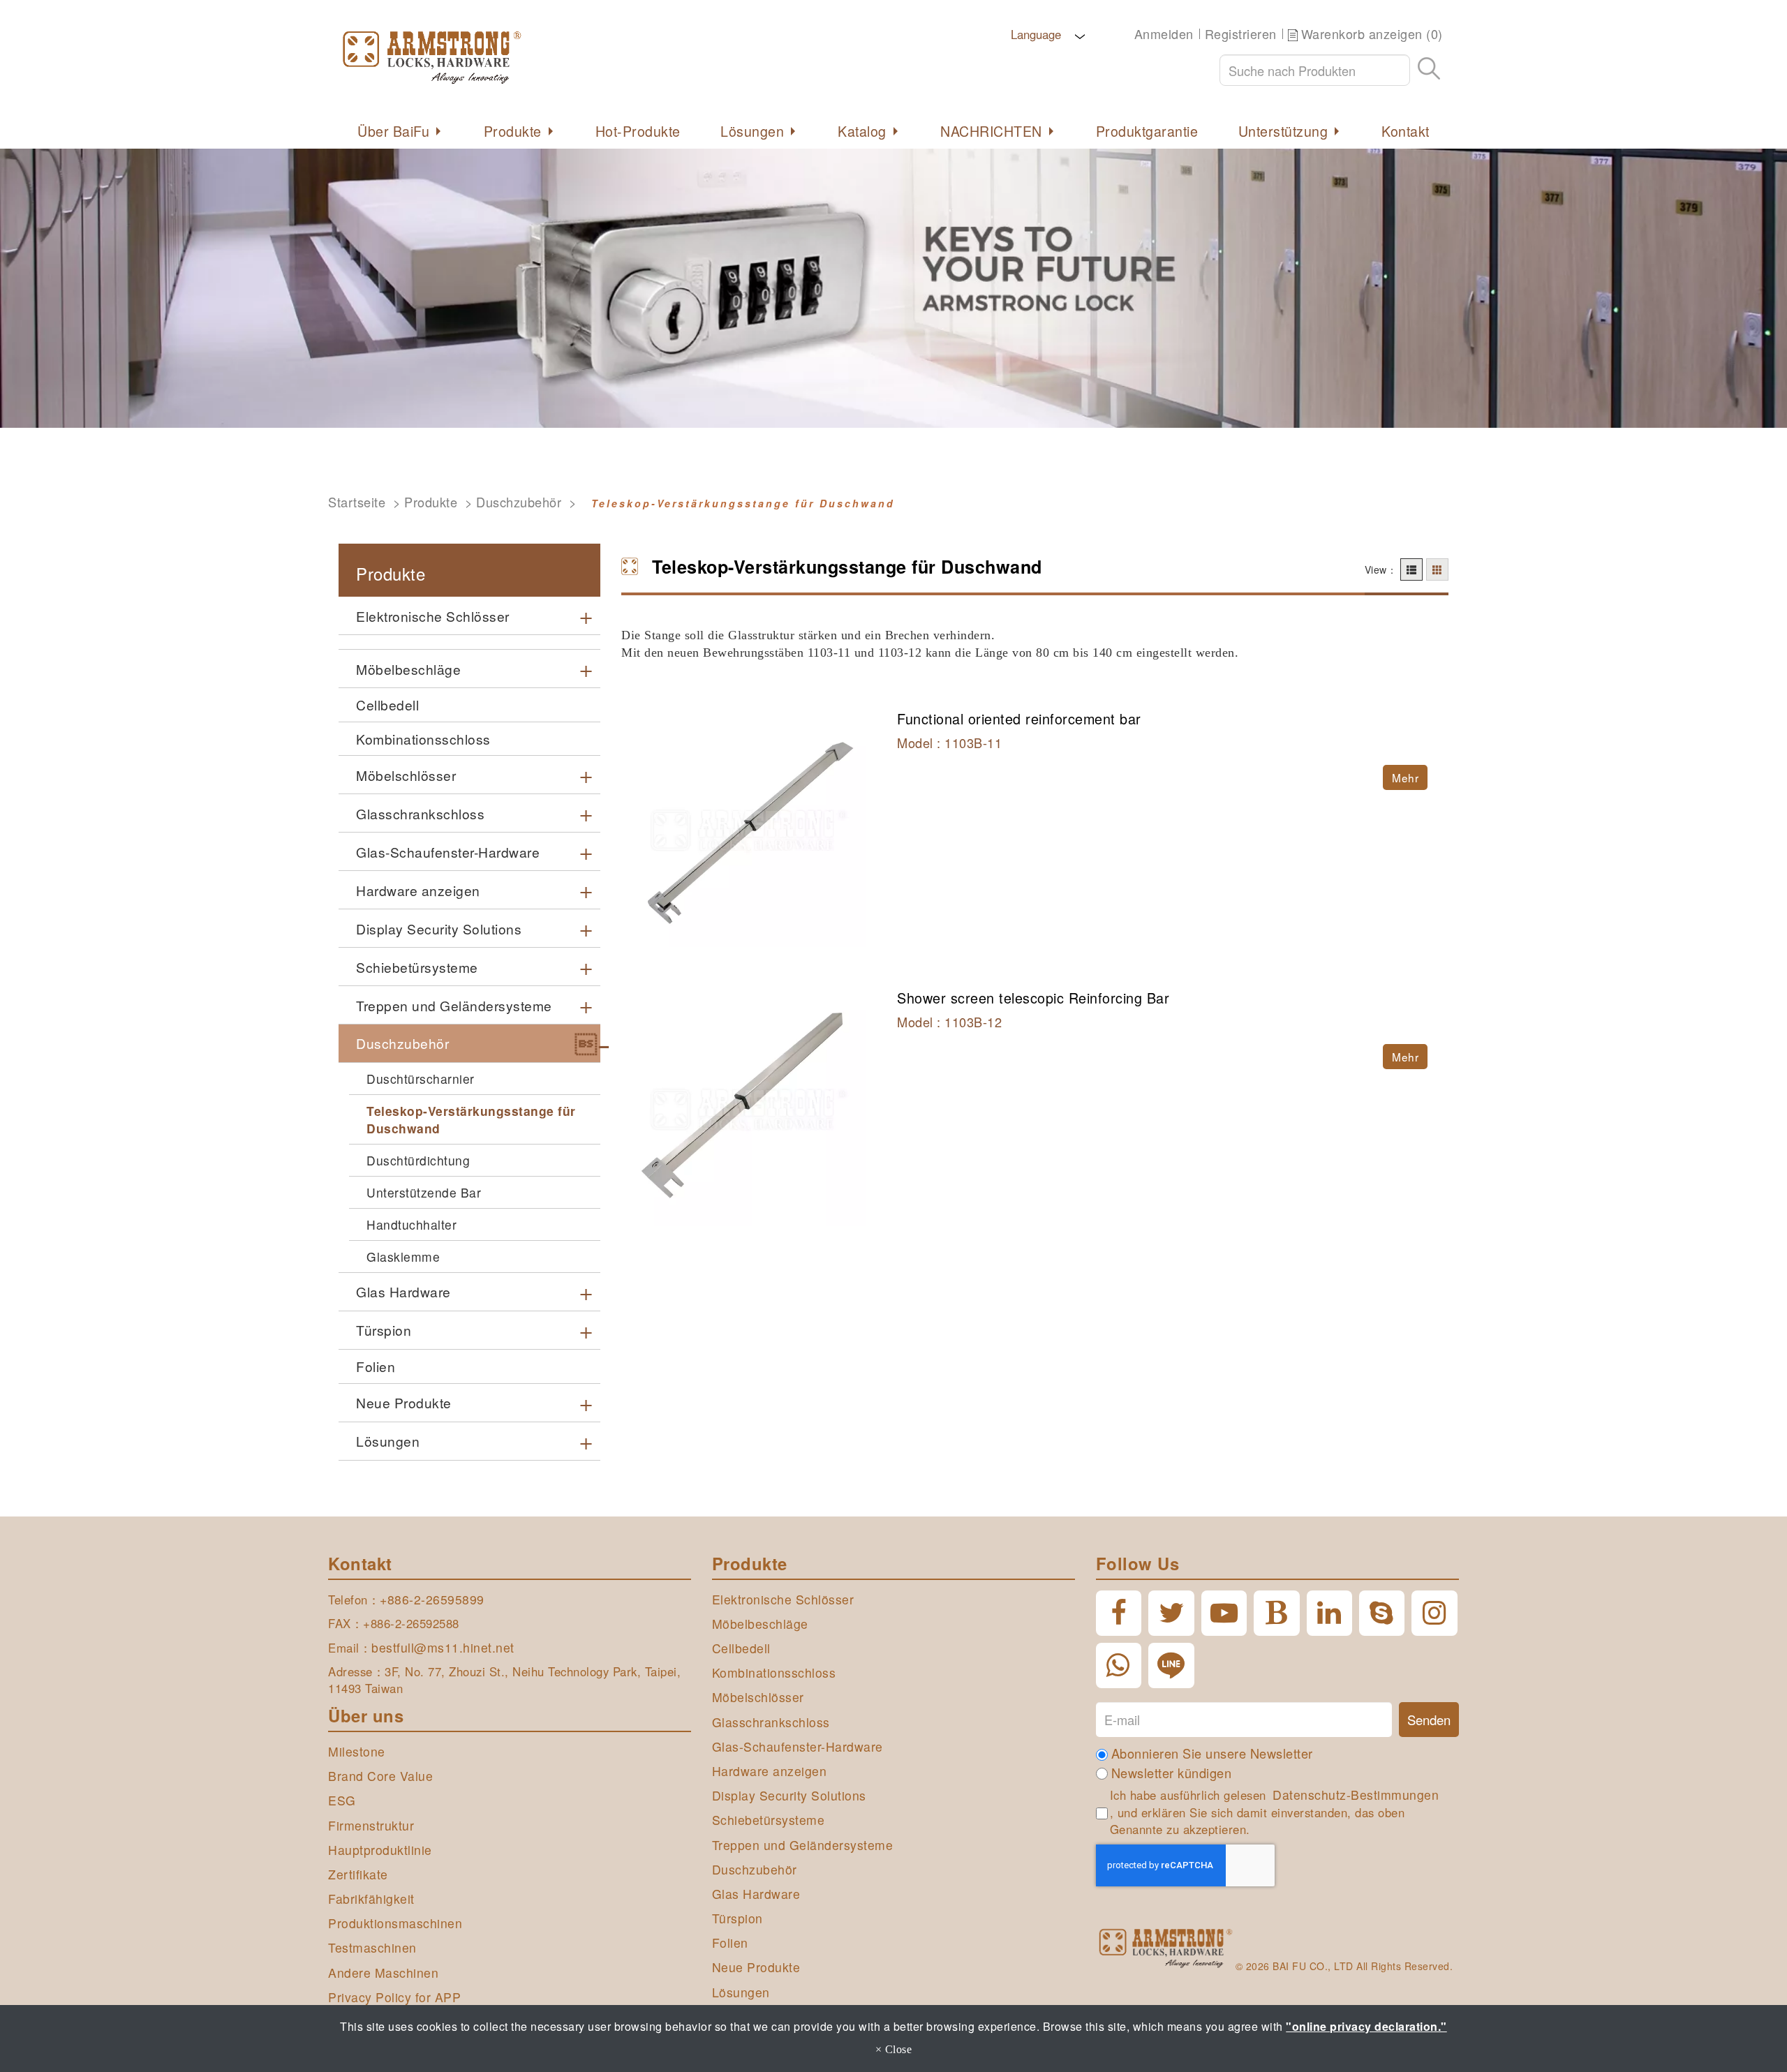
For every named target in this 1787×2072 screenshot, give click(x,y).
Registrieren (1241, 34)
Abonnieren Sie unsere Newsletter (1212, 1753)
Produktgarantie (1147, 131)
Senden (1429, 1720)
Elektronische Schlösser (433, 616)
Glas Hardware (403, 1291)
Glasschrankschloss (420, 813)
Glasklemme (403, 1257)
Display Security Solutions (439, 929)
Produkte (513, 131)
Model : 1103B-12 (949, 1022)
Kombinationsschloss (423, 739)
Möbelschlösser (406, 775)
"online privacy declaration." (1366, 2026)
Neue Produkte (404, 1402)
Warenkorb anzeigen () (1372, 34)
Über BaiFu (393, 131)
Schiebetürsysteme (417, 967)
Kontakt (1406, 131)
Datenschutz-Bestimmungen (1356, 1795)
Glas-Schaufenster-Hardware (448, 852)
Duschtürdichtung (418, 1160)
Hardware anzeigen (418, 890)
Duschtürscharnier (421, 1079)
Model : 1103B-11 (949, 743)
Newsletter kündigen (1172, 1773)
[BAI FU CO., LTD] (517, 56)
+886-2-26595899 (432, 1599)
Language (1034, 34)
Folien (376, 1366)
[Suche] (1429, 70)
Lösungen (752, 131)
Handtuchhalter (411, 1224)
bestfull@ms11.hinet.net (443, 1647)
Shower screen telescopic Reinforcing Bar (1033, 998)
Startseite (357, 502)
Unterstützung (1283, 131)
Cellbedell (387, 705)
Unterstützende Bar (424, 1192)
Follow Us (1138, 1563)
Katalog (862, 131)
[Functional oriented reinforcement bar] (749, 832)
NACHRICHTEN (991, 131)
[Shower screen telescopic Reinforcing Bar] (749, 1111)
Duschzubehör (519, 502)
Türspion (384, 1330)
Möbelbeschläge (408, 669)
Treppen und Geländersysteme (454, 1005)
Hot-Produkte (638, 131)
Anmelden (1164, 34)
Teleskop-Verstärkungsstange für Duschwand (471, 1119)
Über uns (366, 1715)
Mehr (1405, 777)
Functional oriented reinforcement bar (1019, 718)
